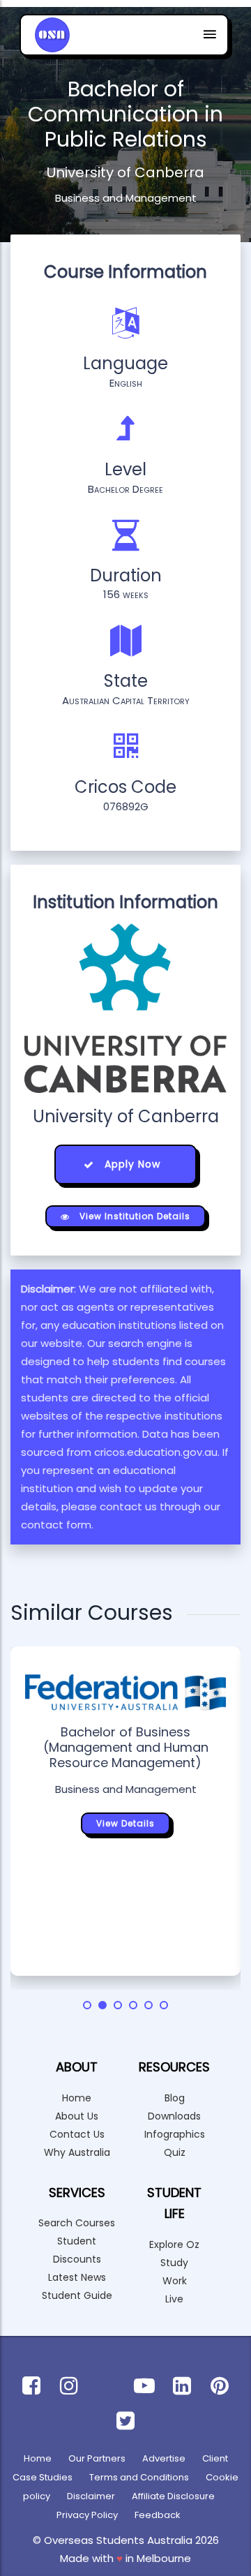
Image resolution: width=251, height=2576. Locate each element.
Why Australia (77, 2152)
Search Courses (77, 2223)
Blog (175, 2098)
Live (174, 2299)
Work (175, 2281)
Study (174, 2263)
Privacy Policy (87, 2515)
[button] (87, 2005)
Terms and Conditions (139, 2477)
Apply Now (131, 1164)
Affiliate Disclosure (173, 2496)
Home (77, 2098)
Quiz (175, 2152)
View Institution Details (134, 1216)
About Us (77, 2116)
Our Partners (97, 2458)
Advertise (164, 2458)
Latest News (77, 2277)
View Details (125, 1823)
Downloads (174, 2116)
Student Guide (77, 2295)
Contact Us (77, 2134)
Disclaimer (91, 2496)
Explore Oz (174, 2244)
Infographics (175, 2134)
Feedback (158, 2515)
